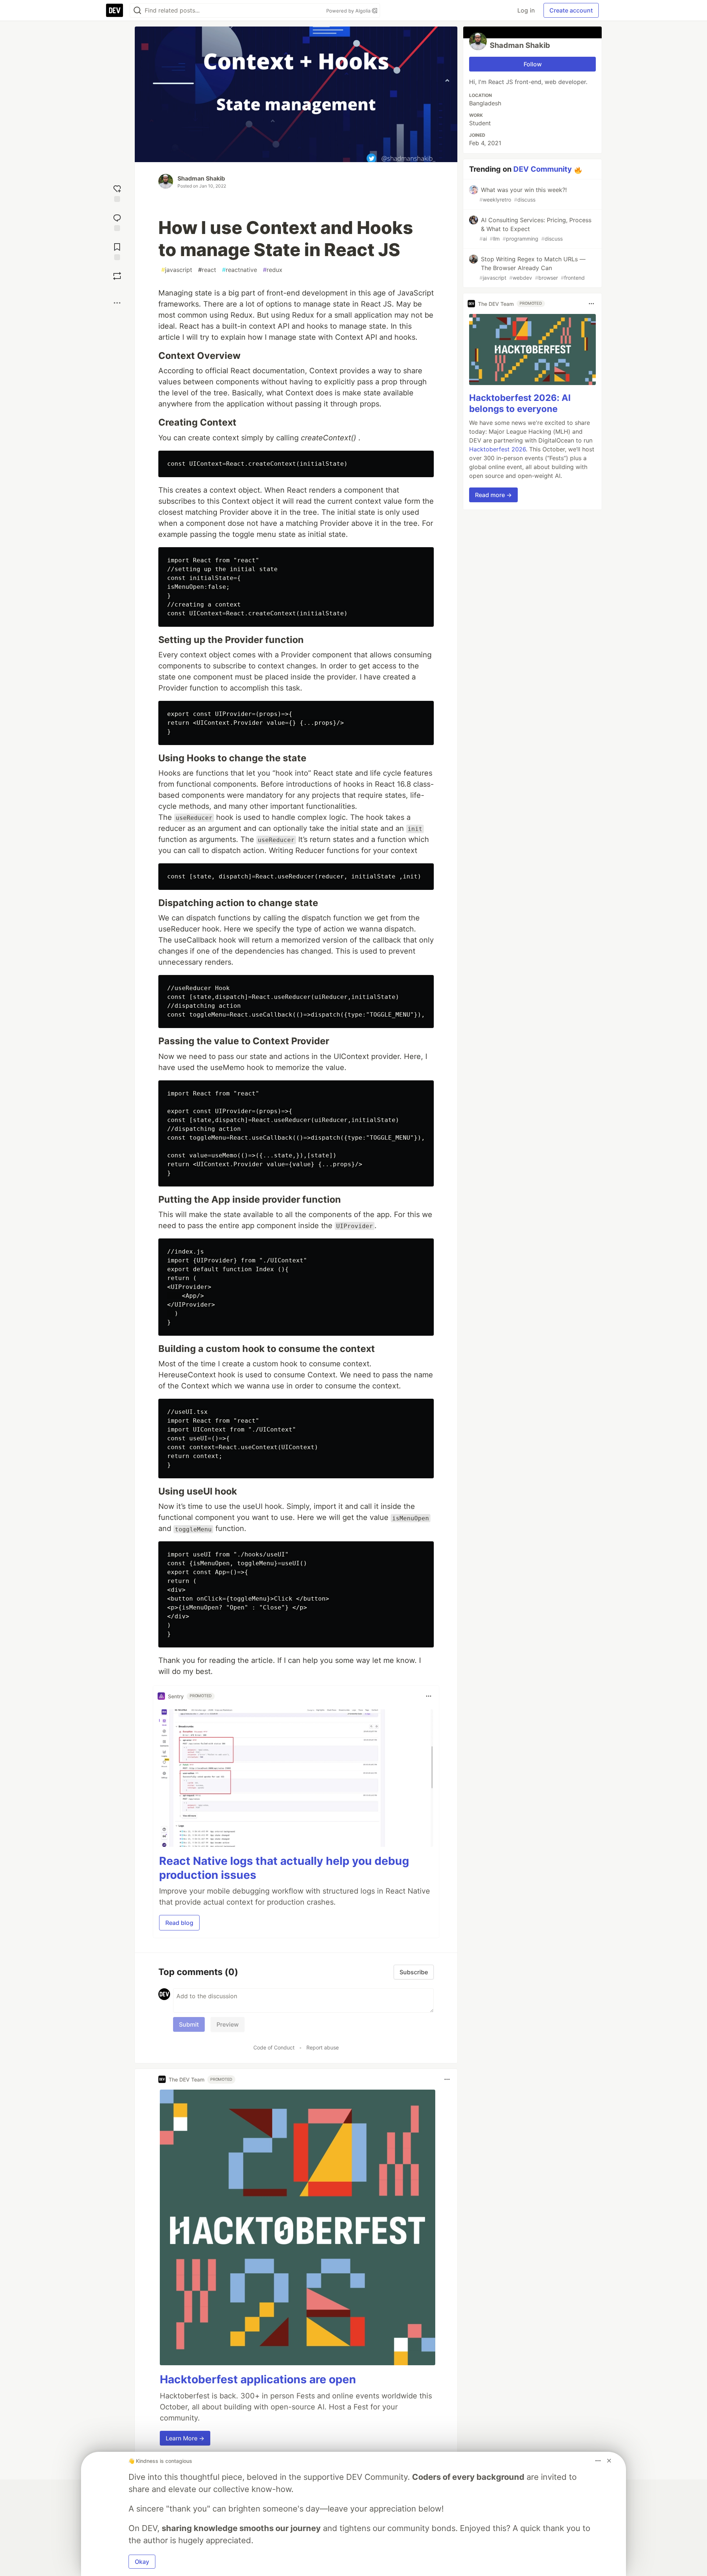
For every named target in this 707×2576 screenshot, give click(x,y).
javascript (177, 270)
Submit (189, 2024)
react (207, 270)
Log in (526, 10)
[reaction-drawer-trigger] (117, 193)
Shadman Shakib (201, 178)
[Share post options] (117, 303)
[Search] (137, 11)
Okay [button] (142, 2562)
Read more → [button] (493, 495)
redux (273, 270)
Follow (533, 64)
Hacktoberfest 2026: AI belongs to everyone (520, 403)
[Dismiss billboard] (609, 2461)
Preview (228, 2024)
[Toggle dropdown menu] (429, 1696)
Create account (571, 10)
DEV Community (543, 169)
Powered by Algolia (349, 11)
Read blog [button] (179, 1923)
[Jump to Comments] (117, 222)
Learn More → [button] (185, 2438)
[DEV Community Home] (115, 10)
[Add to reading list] (117, 251)
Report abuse (323, 2047)
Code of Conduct (274, 2047)
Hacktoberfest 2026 (497, 449)
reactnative (240, 270)
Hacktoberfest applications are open (258, 2379)
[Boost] (117, 276)
